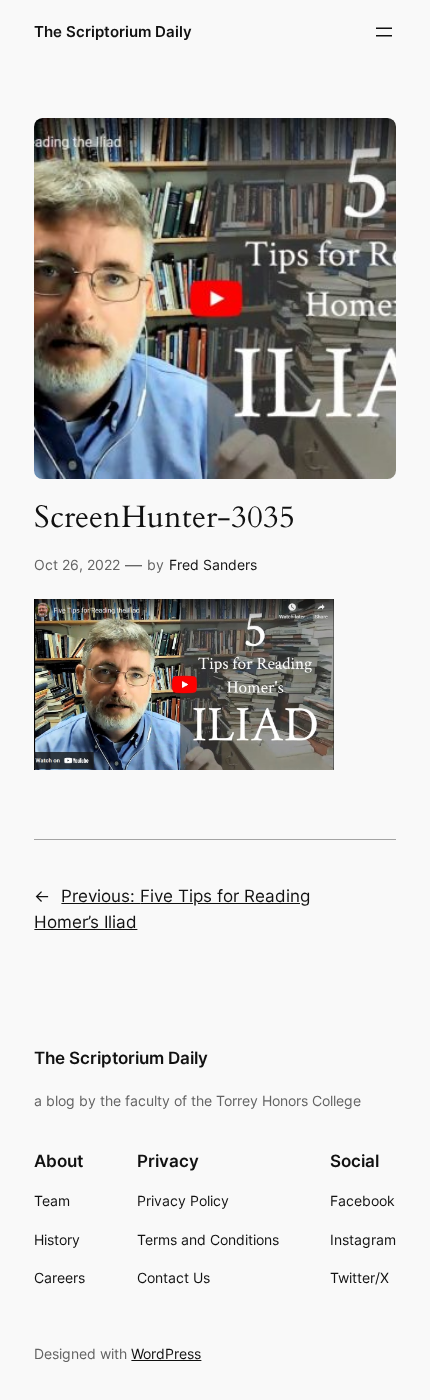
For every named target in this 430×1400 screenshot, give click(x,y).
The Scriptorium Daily (113, 32)
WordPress (166, 1353)
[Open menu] (384, 32)
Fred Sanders (213, 564)
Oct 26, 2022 (77, 564)
